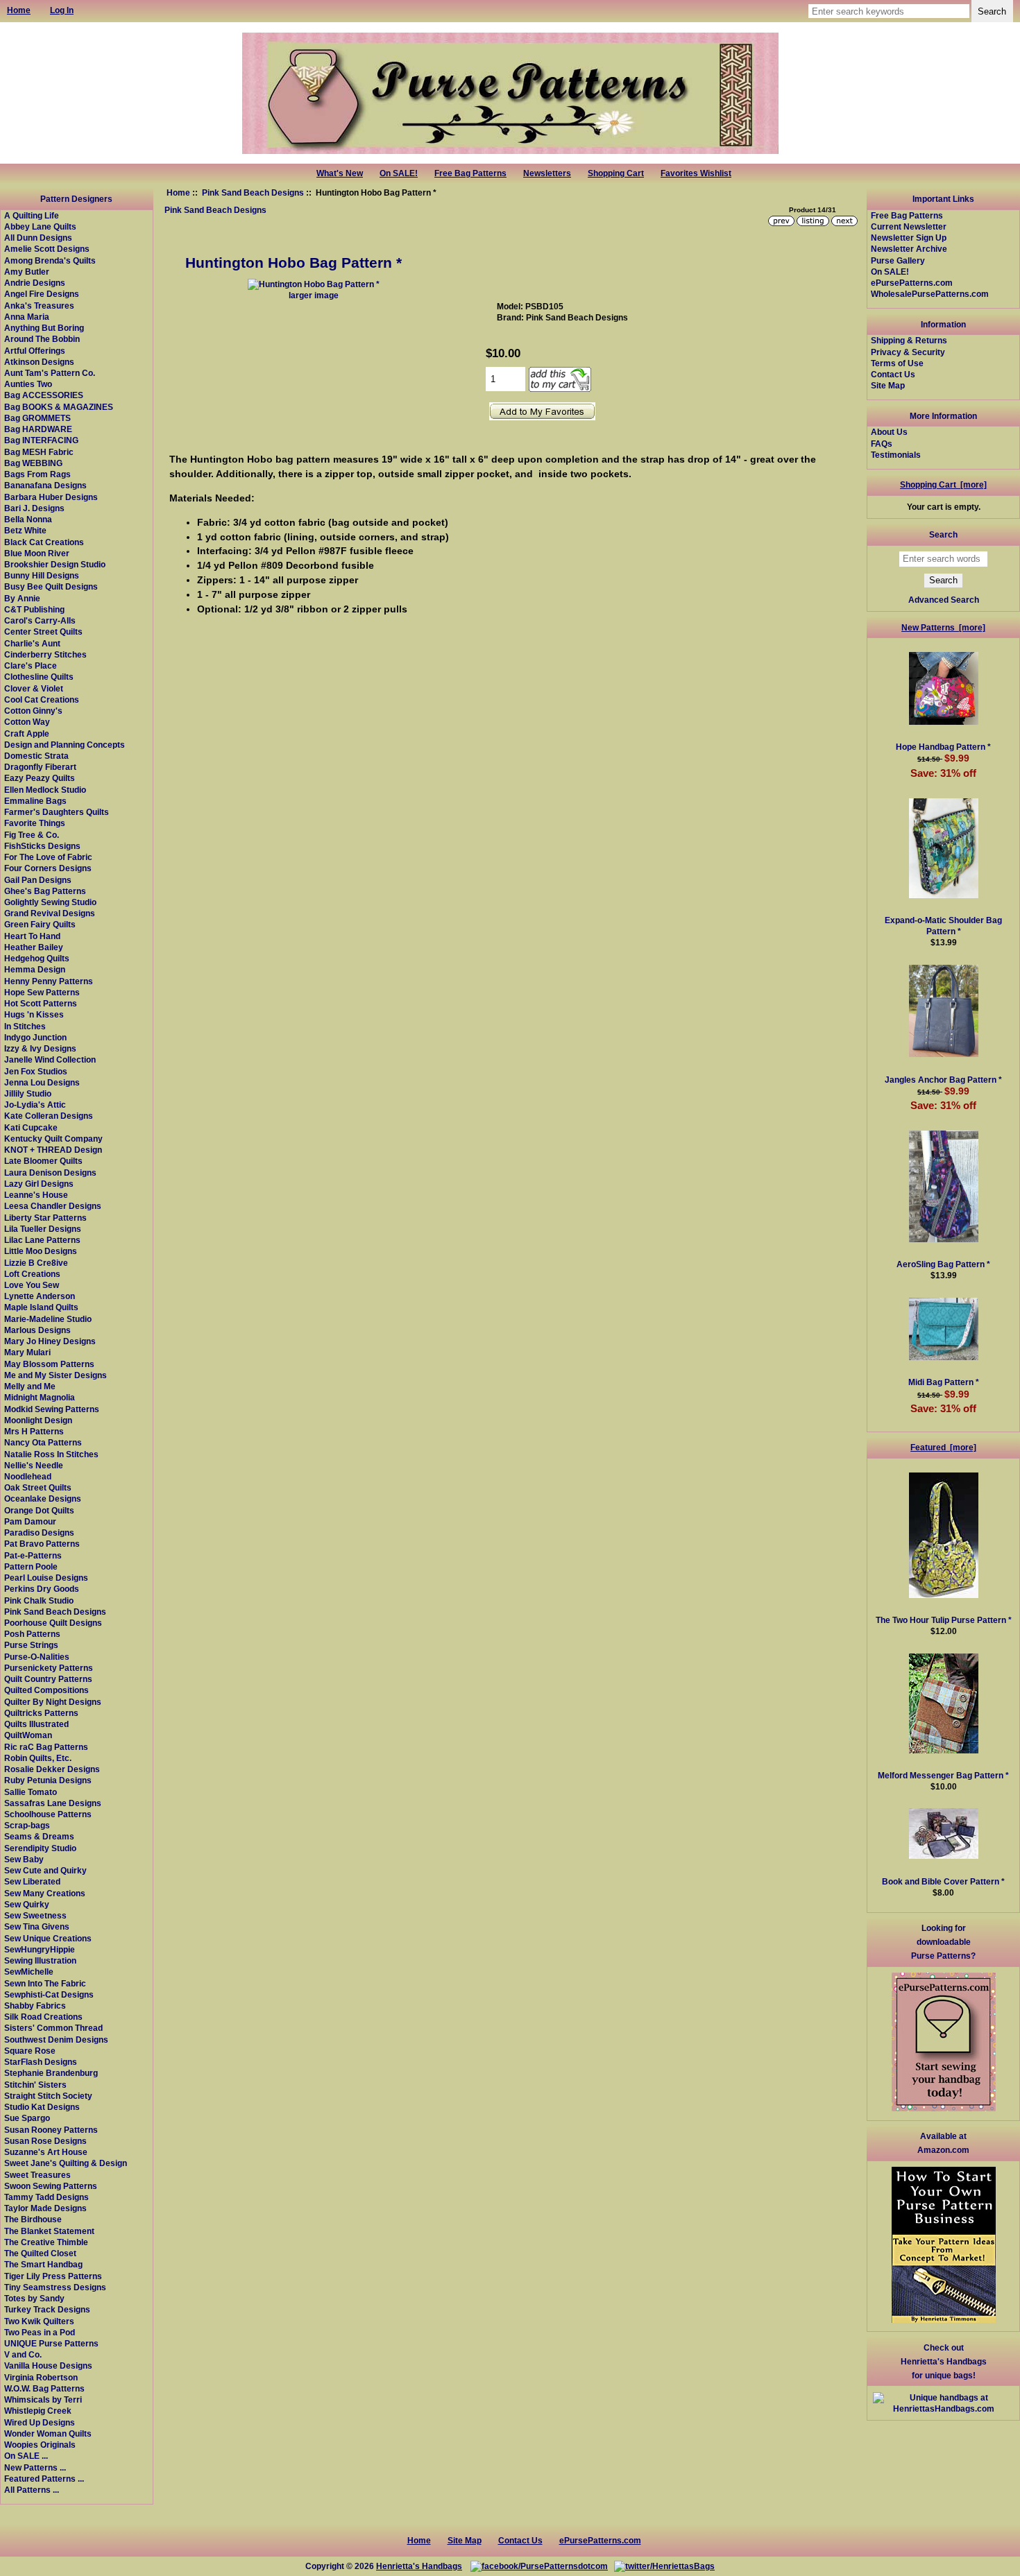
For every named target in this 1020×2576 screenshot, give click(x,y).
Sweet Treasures (37, 2175)
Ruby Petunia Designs (48, 1780)
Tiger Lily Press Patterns (53, 2276)
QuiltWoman (28, 1735)
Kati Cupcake (31, 1127)
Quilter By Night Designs (53, 1702)
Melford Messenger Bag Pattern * (943, 1775)
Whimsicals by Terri (43, 2399)
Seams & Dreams (39, 1836)
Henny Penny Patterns (49, 981)
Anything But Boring (44, 328)
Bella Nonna (28, 519)
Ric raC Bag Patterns (46, 1747)
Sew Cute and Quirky (45, 1870)
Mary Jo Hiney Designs (50, 1341)
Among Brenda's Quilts (50, 260)
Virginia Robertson (41, 2377)
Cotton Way (27, 722)
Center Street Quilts (43, 632)
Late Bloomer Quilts (43, 1161)
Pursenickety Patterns (49, 1668)
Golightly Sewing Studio (50, 902)
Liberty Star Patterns (45, 1218)
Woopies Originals (40, 2445)
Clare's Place (31, 666)
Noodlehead (28, 1476)
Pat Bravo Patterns (42, 1544)
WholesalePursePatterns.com (930, 294)
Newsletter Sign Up (909, 238)
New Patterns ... (35, 2467)
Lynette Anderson (40, 1296)
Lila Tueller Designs (43, 1229)
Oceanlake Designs (43, 1499)
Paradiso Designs (39, 1532)
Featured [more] (943, 1447)
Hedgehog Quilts (37, 958)
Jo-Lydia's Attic (35, 1105)
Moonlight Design (38, 1420)
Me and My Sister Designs (56, 1375)
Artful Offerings (35, 351)
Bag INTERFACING (41, 440)
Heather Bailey (34, 947)
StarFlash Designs (41, 2062)
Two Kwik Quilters (39, 2321)
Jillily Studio (28, 1093)
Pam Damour (30, 1521)
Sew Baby (24, 1859)
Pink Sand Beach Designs (253, 192)
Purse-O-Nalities (37, 1657)
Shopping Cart (616, 173)
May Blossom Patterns (49, 1364)
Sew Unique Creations (48, 1938)
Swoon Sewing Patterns (51, 2186)
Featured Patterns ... (44, 2479)
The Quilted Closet (40, 2253)
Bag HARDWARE (38, 429)
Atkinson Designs (39, 362)
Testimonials (896, 455)
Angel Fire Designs (42, 294)
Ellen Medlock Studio (45, 790)
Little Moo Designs (41, 1251)
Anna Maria (27, 317)
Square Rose (30, 2051)
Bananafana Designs (45, 485)
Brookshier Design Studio (55, 564)
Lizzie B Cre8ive (36, 1263)
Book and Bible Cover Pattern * (943, 1881)
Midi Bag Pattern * (944, 1382)
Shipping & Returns (909, 340)
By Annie (22, 598)
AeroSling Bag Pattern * (943, 1264)
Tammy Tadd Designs (46, 2197)
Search (943, 534)
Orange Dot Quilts (39, 1510)
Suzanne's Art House (46, 2152)
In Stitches (25, 1026)
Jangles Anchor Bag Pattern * (943, 1080)
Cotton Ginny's (33, 711)
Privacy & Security (908, 352)
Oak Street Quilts (38, 1487)
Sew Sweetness (35, 1915)
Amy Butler (27, 272)
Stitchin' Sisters (35, 2085)
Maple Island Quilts (41, 1307)
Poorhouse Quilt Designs (53, 1623)
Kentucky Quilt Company (53, 1139)
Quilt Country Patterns (48, 1679)
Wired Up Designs (40, 2422)
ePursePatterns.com (912, 283)
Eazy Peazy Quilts (40, 778)
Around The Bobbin (42, 339)
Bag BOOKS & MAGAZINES (59, 407)
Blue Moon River (37, 553)
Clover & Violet (34, 688)
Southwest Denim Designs (56, 2040)
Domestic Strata (36, 756)
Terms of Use (897, 363)
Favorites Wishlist (696, 173)
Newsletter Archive (909, 249)
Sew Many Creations (45, 1893)
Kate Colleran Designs (49, 1116)
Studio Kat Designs (42, 2107)
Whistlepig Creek (38, 2411)
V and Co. (23, 2354)
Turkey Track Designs (47, 2309)
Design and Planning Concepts (65, 745)
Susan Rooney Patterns (51, 2130)
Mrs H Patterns (34, 1431)
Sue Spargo (27, 2118)
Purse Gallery (898, 260)
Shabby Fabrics (35, 2006)
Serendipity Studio (40, 1848)
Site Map (888, 385)
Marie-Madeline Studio (48, 1319)
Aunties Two (28, 384)
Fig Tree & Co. (32, 835)
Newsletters (547, 173)
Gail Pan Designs (38, 880)
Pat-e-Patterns (33, 1555)
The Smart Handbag (43, 2264)
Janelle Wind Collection (50, 1059)
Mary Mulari (27, 1352)
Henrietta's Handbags (419, 2566)
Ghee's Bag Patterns (45, 891)
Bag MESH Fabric (39, 452)
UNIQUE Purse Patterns (51, 2343)
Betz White (25, 530)
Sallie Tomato (31, 1792)
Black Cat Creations (44, 542)
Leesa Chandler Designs (53, 1206)
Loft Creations (32, 1274)
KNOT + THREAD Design (53, 1150)
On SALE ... (26, 2456)
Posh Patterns (32, 1634)
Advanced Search (944, 600)
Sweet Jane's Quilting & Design (66, 2163)
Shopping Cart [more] (943, 484)
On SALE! (399, 173)
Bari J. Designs (34, 508)
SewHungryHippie (40, 1949)
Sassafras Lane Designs (53, 1803)
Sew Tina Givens (37, 1926)
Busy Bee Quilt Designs (51, 586)
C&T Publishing (34, 609)
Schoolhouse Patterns (48, 1814)
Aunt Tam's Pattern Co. (50, 373)
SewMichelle (29, 1972)
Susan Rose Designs (45, 2141)
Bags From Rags (37, 474)
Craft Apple (27, 733)
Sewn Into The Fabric (45, 1983)
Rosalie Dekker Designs (52, 1769)
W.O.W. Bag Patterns (44, 2388)
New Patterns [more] (943, 627)
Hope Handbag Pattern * (943, 747)
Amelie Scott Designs (47, 249)
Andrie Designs (35, 283)
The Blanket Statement (49, 2231)
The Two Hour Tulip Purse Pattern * (944, 1620)
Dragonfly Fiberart (40, 767)
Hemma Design (35, 969)
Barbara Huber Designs (51, 497)
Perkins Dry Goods (42, 1589)
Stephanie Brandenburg (51, 2073)
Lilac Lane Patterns (42, 1240)
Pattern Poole (31, 1566)
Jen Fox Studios (36, 1071)
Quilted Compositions (46, 1690)
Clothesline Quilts (39, 677)
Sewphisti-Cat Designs (49, 1994)
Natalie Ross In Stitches (51, 1454)
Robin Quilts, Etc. (38, 1758)
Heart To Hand (32, 936)
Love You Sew (32, 1285)
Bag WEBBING (33, 463)
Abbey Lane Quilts (40, 226)
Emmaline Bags (35, 801)
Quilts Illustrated (36, 1724)
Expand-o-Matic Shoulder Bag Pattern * (943, 926)
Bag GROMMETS (37, 418)
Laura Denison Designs (50, 1173)
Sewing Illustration (40, 1960)
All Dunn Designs (38, 238)
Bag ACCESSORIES (44, 395)
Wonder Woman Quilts (48, 2433)
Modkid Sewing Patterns (52, 1409)
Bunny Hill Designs (42, 575)
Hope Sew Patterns (42, 992)
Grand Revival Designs (50, 913)
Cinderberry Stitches (45, 654)
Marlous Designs (37, 1330)
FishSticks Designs (42, 846)
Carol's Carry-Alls (40, 620)
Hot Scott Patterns (41, 1003)
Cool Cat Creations (42, 699)
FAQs (882, 444)
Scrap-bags (27, 1825)
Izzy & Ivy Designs (40, 1048)
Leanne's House (36, 1195)
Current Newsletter (909, 226)
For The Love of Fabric (48, 857)
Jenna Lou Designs (42, 1082)
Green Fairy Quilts (40, 924)
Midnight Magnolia (40, 1397)
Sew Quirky (27, 1904)
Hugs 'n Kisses (34, 1014)
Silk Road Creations (43, 2017)
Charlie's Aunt (32, 643)
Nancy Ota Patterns (43, 1442)
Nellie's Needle (34, 1465)
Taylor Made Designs (45, 2208)
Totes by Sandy (34, 2298)
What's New (340, 173)
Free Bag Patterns (470, 173)
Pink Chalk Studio (39, 1600)
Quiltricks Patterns (41, 1713)
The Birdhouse (33, 2219)
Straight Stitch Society (48, 2096)
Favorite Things (35, 823)
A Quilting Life (32, 215)
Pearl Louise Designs (46, 1578)
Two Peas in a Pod (40, 2332)
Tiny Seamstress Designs (55, 2287)
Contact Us (893, 374)
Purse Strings (31, 1645)
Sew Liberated (32, 1881)
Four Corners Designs (48, 868)
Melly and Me (30, 1386)
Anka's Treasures (39, 306)
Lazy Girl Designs (39, 1184)
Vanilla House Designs (48, 2365)
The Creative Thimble (46, 2242)
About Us (889, 432)
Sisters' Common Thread (53, 2028)
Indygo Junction (35, 1037)
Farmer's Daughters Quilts (57, 812)
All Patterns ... (32, 2490)
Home (178, 192)
